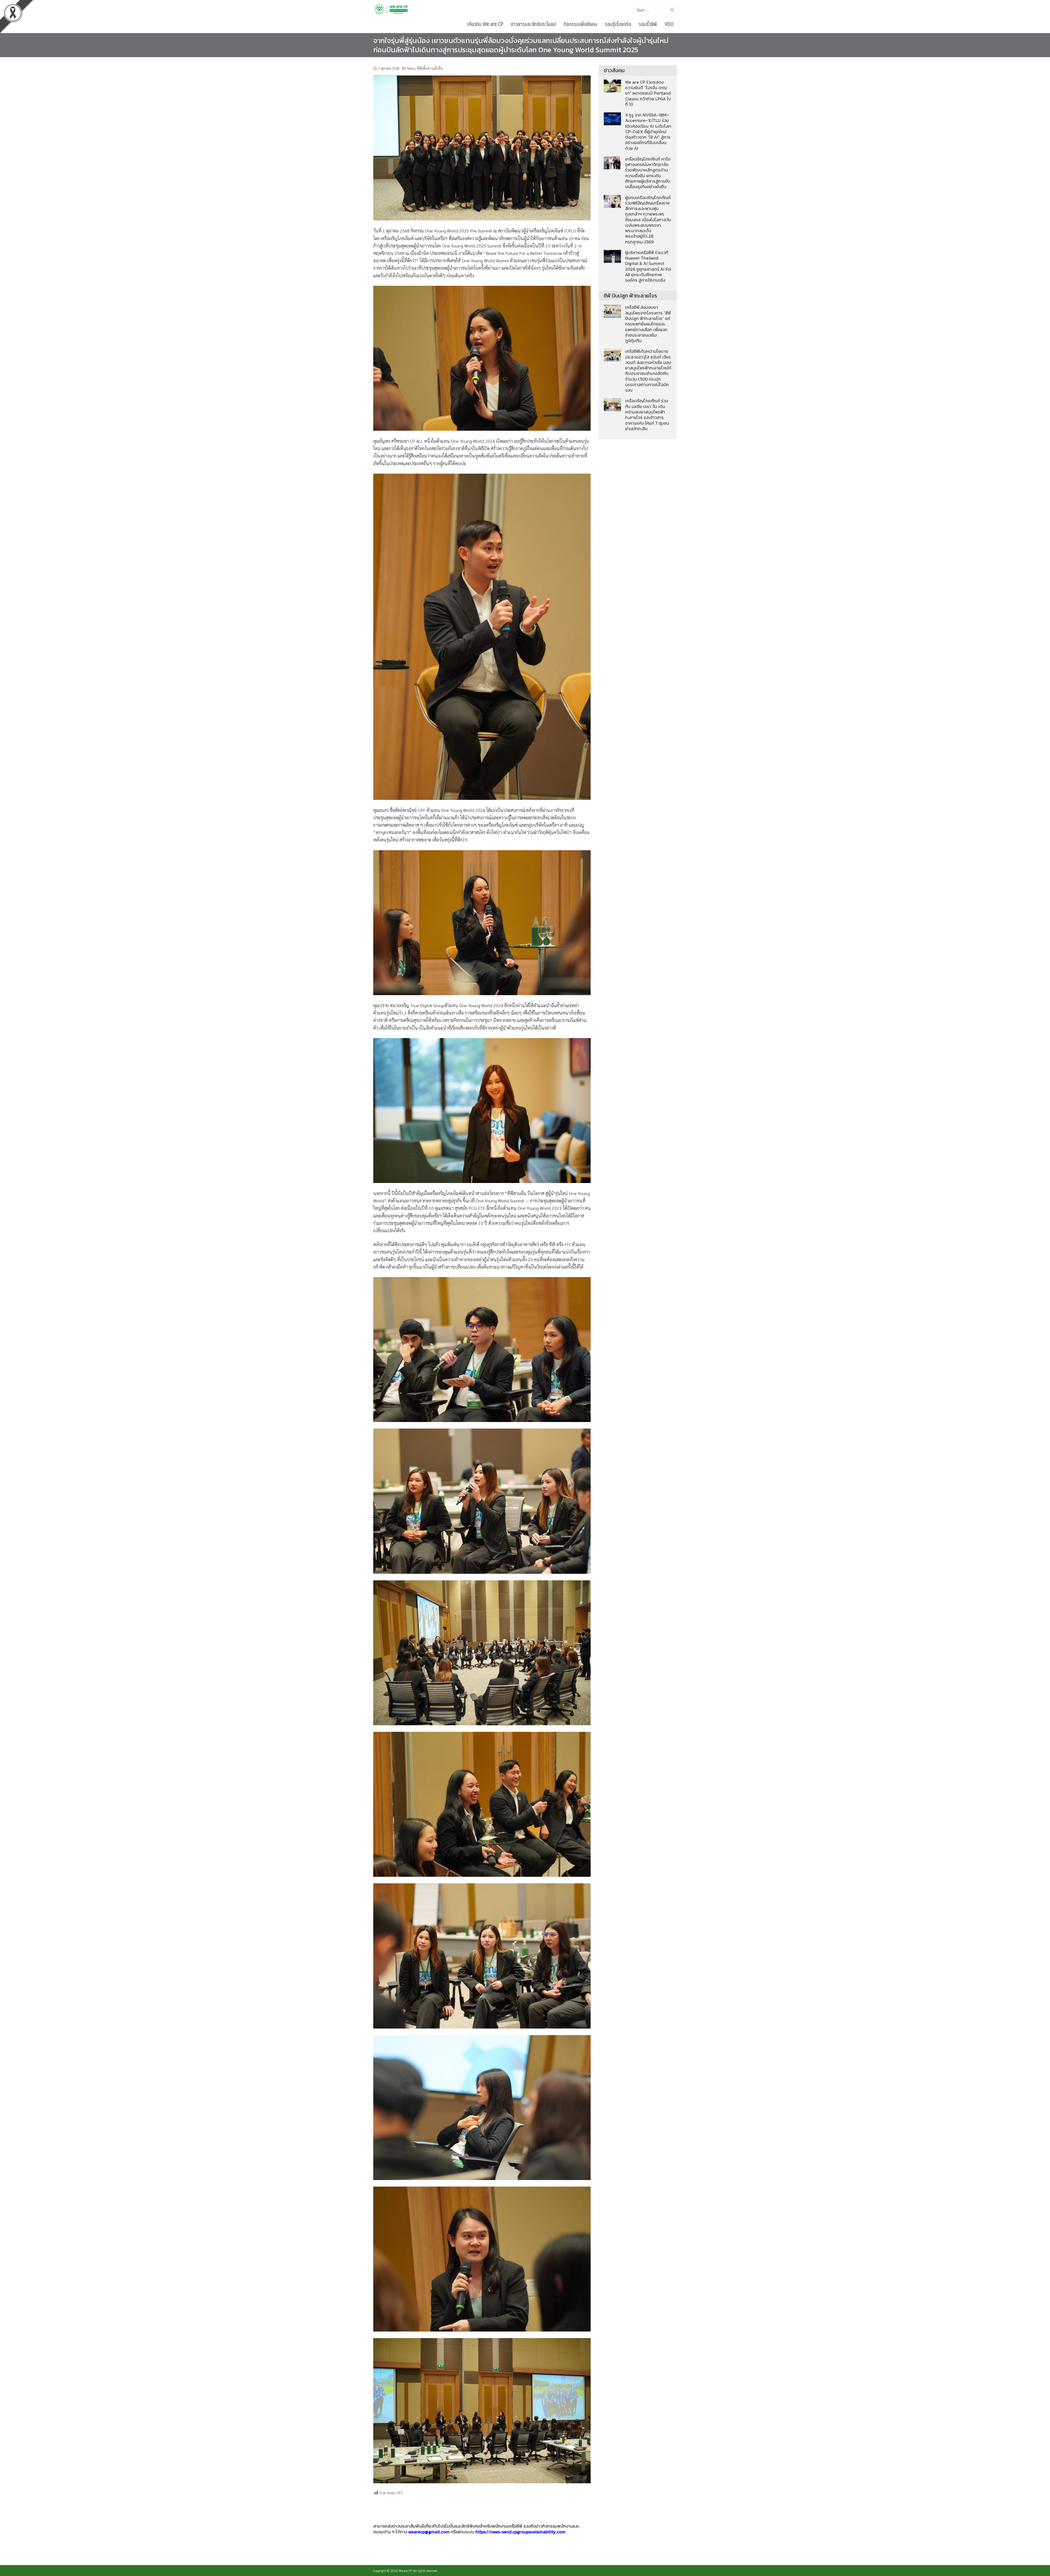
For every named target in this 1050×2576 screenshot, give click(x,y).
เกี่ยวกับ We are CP (485, 24)
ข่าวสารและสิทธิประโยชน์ (533, 24)
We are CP (405, 2571)
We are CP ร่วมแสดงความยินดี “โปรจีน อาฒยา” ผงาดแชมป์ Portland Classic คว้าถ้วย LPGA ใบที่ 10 (648, 93)
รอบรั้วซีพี (648, 24)
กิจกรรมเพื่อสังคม (580, 24)
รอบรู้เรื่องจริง (618, 24)
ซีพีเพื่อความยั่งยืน (430, 68)
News (411, 68)
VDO (669, 24)
